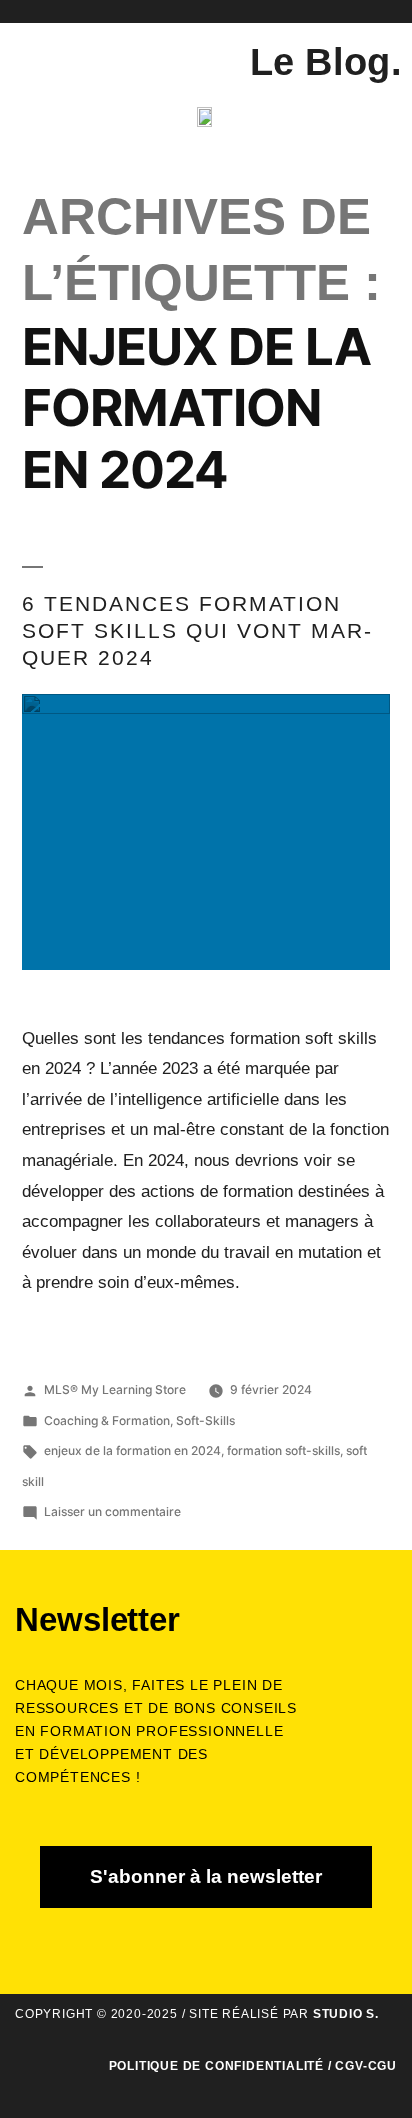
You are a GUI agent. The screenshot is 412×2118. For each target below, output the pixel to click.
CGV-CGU (366, 2066)
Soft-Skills (205, 1420)
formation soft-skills (283, 1450)
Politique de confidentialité (216, 2066)
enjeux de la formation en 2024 (132, 1450)
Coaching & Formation (107, 1420)
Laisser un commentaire (112, 1511)
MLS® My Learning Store (115, 1389)
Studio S (344, 2014)
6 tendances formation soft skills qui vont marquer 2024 (196, 631)
